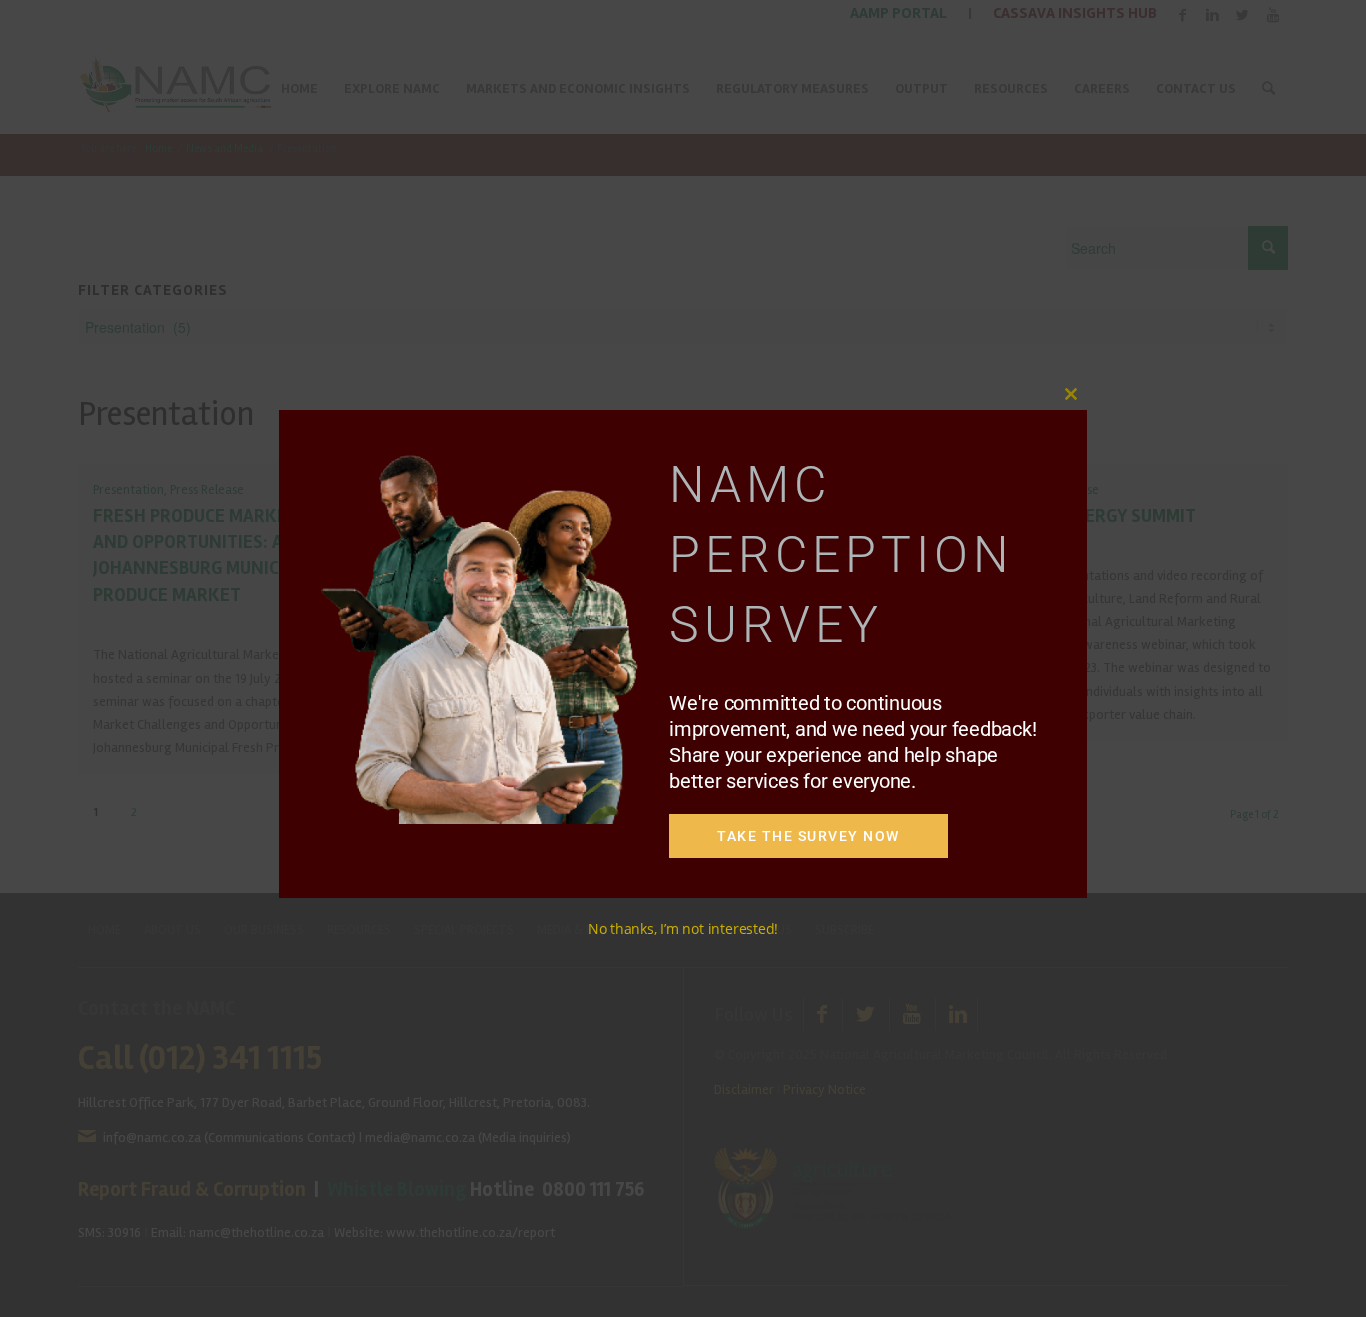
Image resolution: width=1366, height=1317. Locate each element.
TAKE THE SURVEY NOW (808, 836)
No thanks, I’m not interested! (683, 928)
